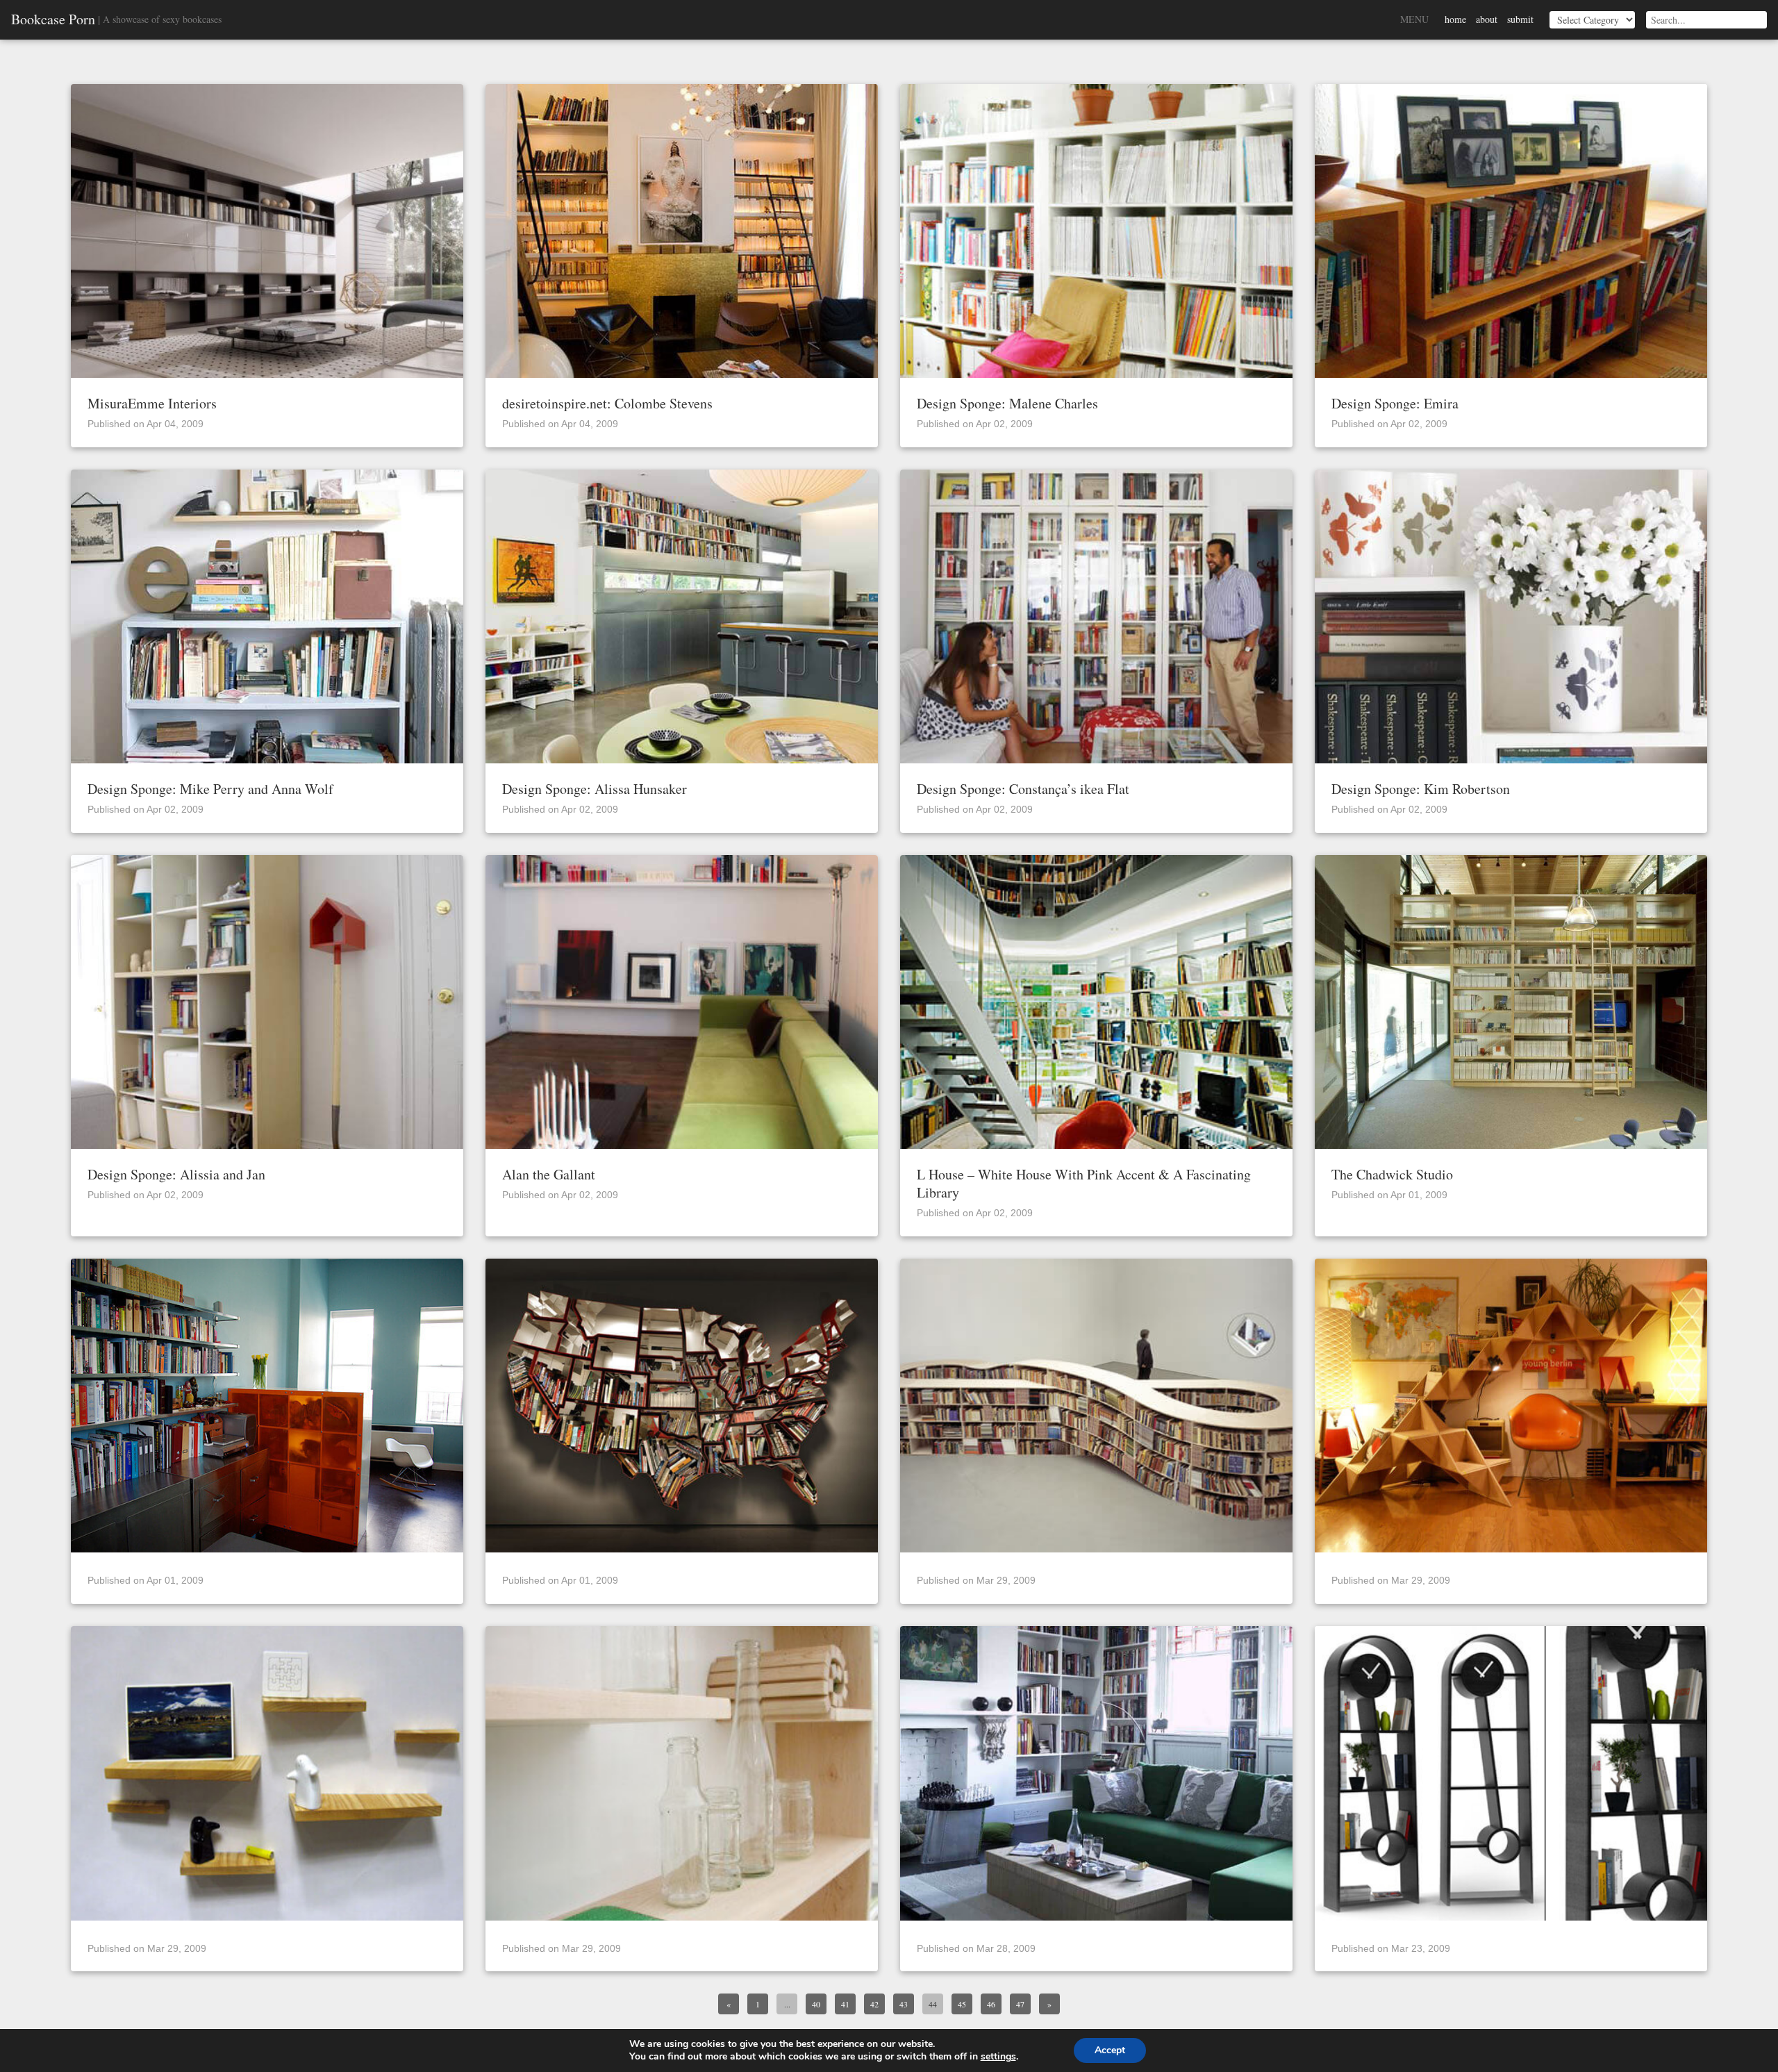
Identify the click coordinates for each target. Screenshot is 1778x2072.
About (1487, 19)
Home (1455, 19)
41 (845, 2004)
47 (1020, 2004)
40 (816, 2004)
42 (874, 2004)
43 (904, 2004)
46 (991, 2004)
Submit (1520, 19)
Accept (1110, 2050)
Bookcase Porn (53, 19)
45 (962, 2004)
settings (998, 2057)
